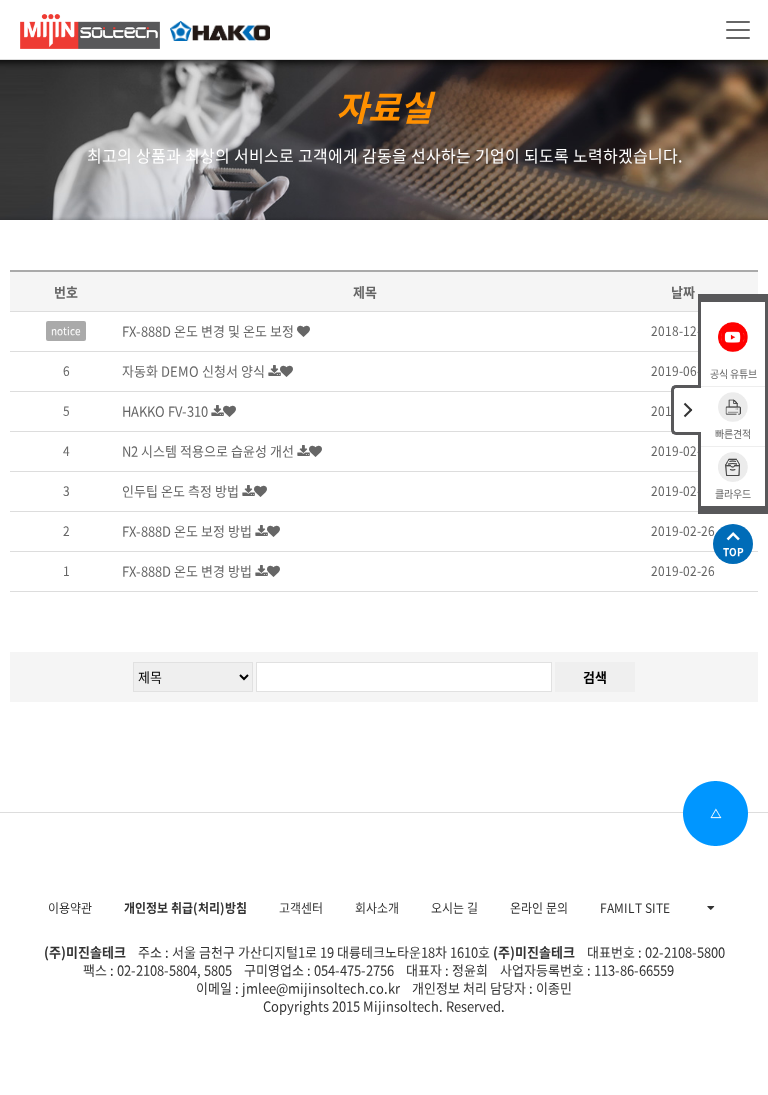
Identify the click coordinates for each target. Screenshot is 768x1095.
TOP (733, 551)
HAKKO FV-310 (166, 410)
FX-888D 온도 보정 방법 (188, 530)
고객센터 (301, 908)
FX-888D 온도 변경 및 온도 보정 (209, 330)
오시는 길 (454, 908)
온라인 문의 (539, 908)
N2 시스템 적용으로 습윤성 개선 (209, 450)
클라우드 (733, 493)
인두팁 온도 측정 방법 (182, 490)
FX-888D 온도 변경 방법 (188, 570)
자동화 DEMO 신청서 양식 (195, 370)
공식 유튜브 (733, 373)
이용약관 (70, 908)
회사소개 (377, 908)
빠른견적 (733, 433)
